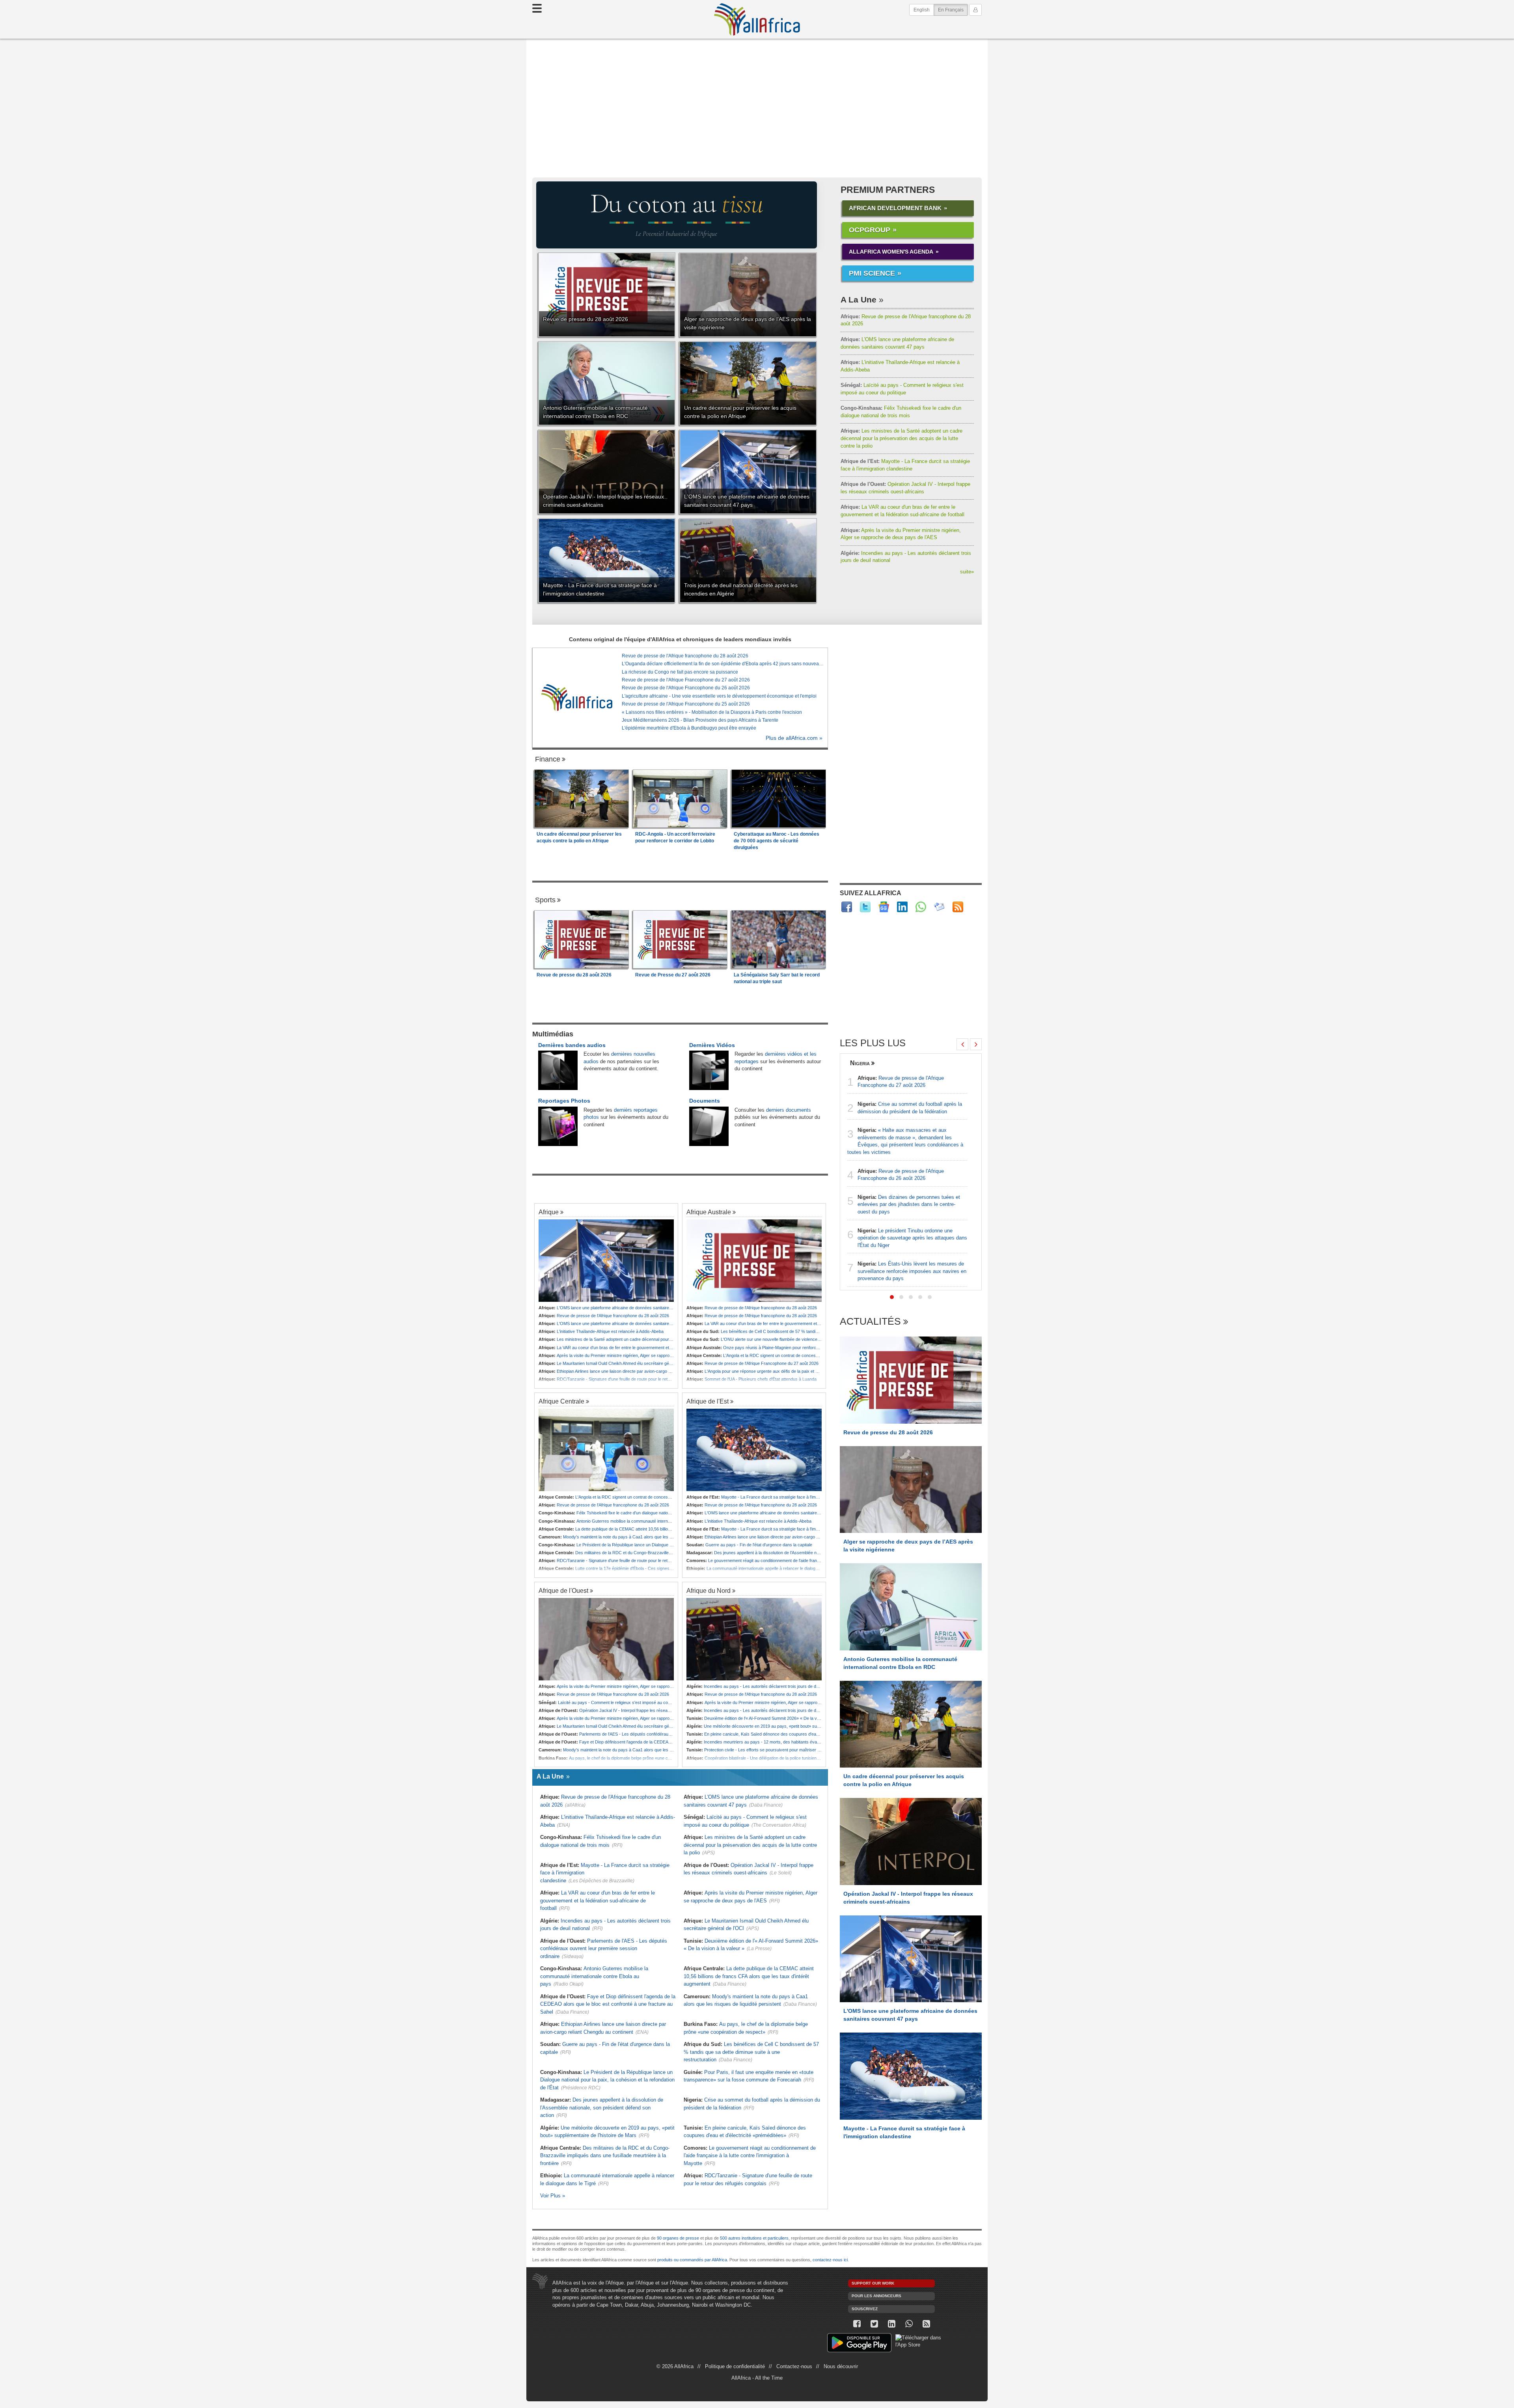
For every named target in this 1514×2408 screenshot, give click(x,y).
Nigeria (860, 1063)
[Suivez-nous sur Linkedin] (891, 2324)
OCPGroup (870, 230)
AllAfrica (757, 19)
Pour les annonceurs (876, 2296)
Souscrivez (865, 2309)
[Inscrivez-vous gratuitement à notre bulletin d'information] (939, 907)
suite (967, 572)
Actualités (870, 1322)
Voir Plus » (553, 2196)
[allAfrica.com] (577, 698)
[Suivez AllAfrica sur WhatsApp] (921, 907)
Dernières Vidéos (712, 1045)
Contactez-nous (794, 2366)
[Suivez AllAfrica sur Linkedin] (902, 907)
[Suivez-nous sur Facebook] (857, 2324)
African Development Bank (895, 208)
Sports (545, 900)
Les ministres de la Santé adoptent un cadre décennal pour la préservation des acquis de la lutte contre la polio (902, 438)
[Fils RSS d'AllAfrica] (958, 907)
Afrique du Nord (709, 1590)
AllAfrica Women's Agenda (891, 252)
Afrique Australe (709, 1212)
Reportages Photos (564, 1101)
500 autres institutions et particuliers (754, 2238)
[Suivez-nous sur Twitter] (874, 2324)
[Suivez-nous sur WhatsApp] (909, 2324)
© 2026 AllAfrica (675, 2366)
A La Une (859, 300)
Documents (705, 1101)
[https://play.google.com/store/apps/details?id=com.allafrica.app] (859, 2344)
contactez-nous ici (830, 2260)
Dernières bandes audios (572, 1045)
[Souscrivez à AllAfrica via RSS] (926, 2324)
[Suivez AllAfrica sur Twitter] (865, 907)
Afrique (549, 1212)
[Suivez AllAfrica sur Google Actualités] (884, 907)
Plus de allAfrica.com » (794, 738)
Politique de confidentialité (735, 2366)
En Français (953, 10)
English (922, 10)
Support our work (873, 2283)
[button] (892, 1297)
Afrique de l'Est (708, 1401)
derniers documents (789, 1110)
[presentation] (962, 1044)
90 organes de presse (678, 2238)
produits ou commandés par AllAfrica (692, 2260)
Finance (548, 759)
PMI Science (872, 273)
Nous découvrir (841, 2366)
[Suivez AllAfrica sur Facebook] (847, 907)
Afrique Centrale (561, 1401)
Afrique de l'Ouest (563, 1590)
